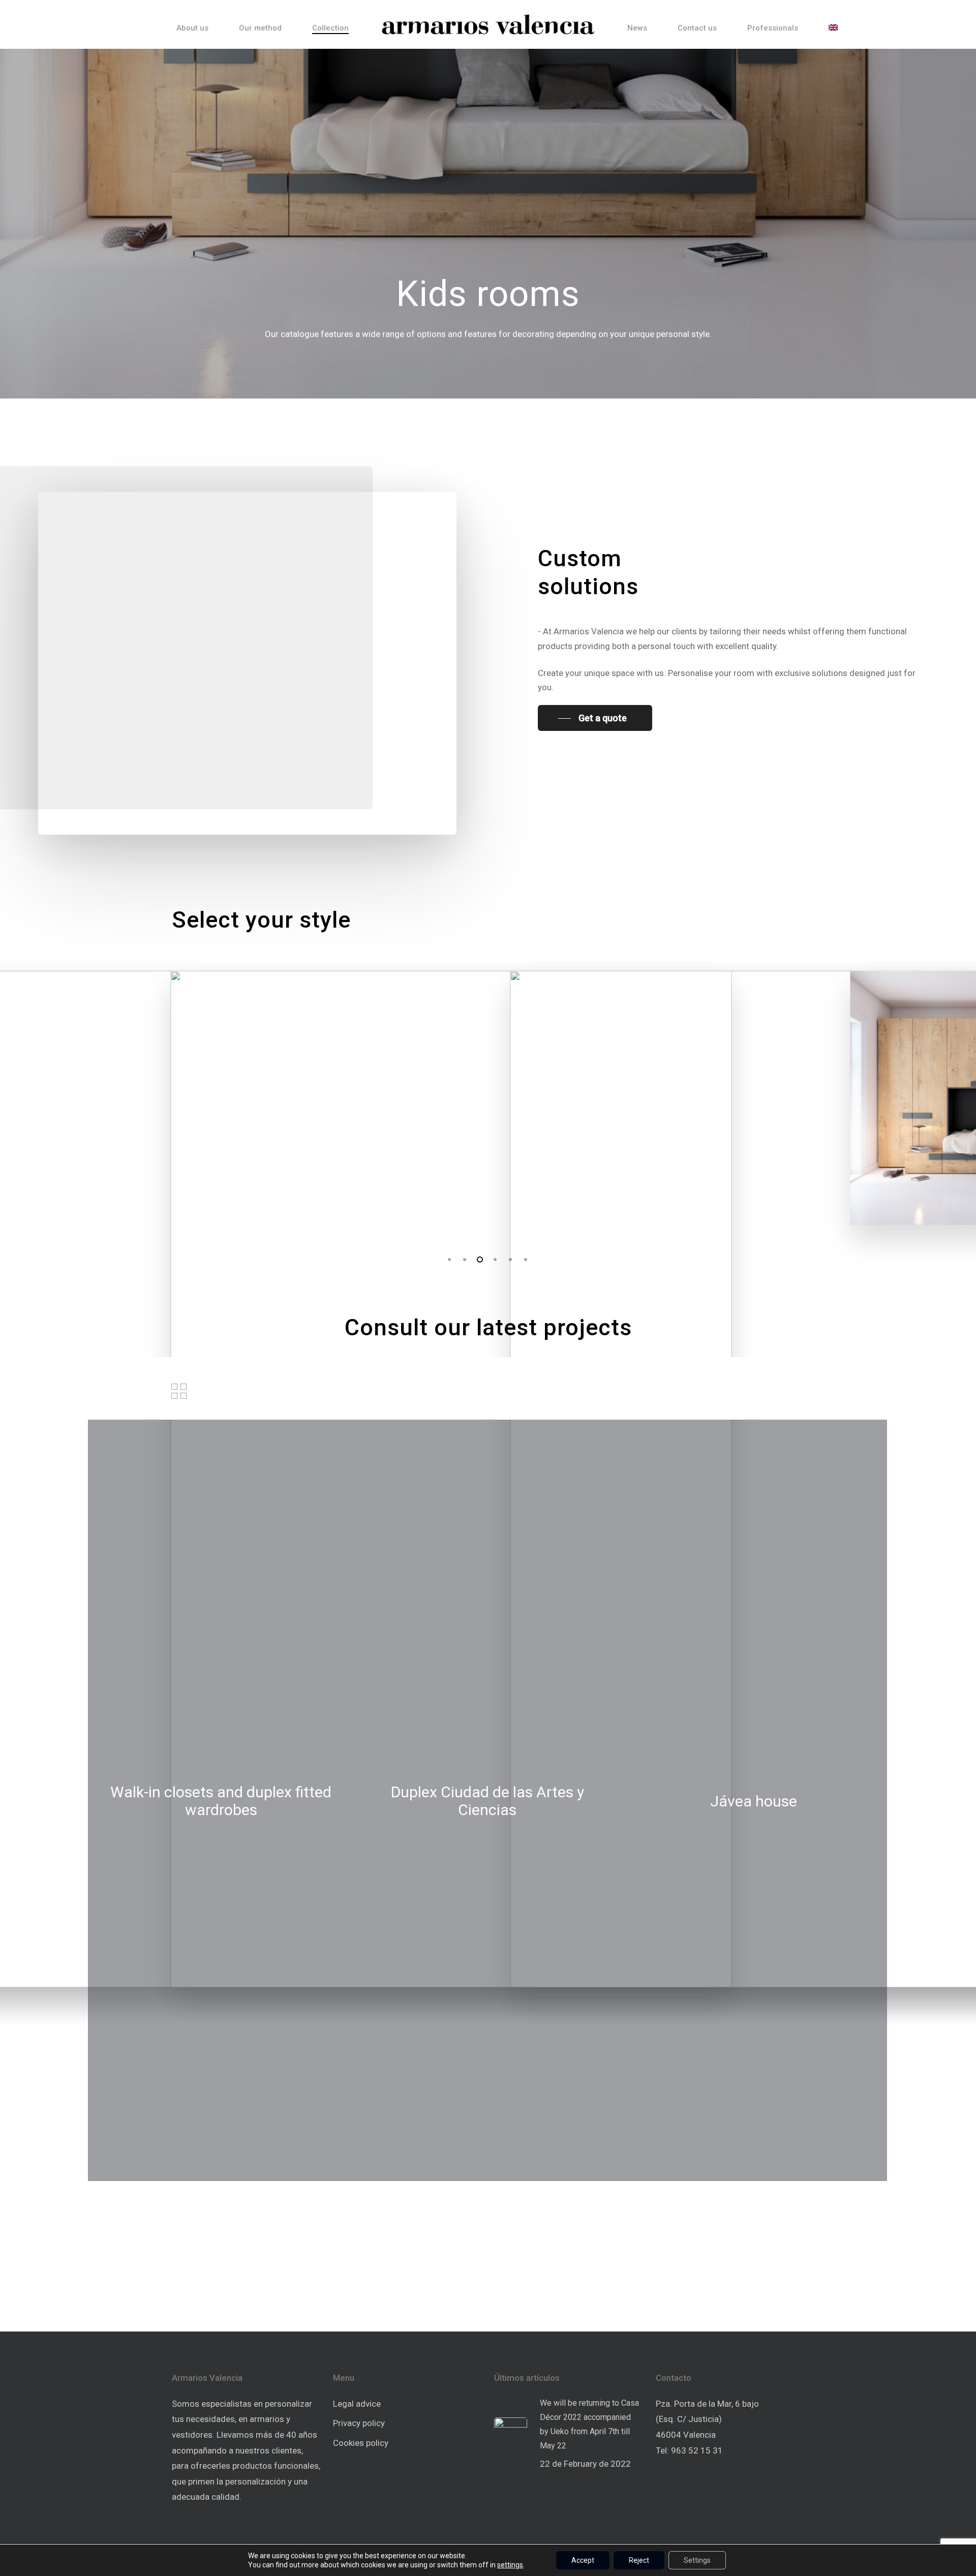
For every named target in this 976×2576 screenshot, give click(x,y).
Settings (697, 2560)
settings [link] (510, 2565)
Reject (639, 2560)
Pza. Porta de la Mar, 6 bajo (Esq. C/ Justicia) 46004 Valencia (707, 2419)
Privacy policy (359, 2423)
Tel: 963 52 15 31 (689, 2450)
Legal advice (357, 2404)
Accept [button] (583, 2560)
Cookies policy (361, 2443)
